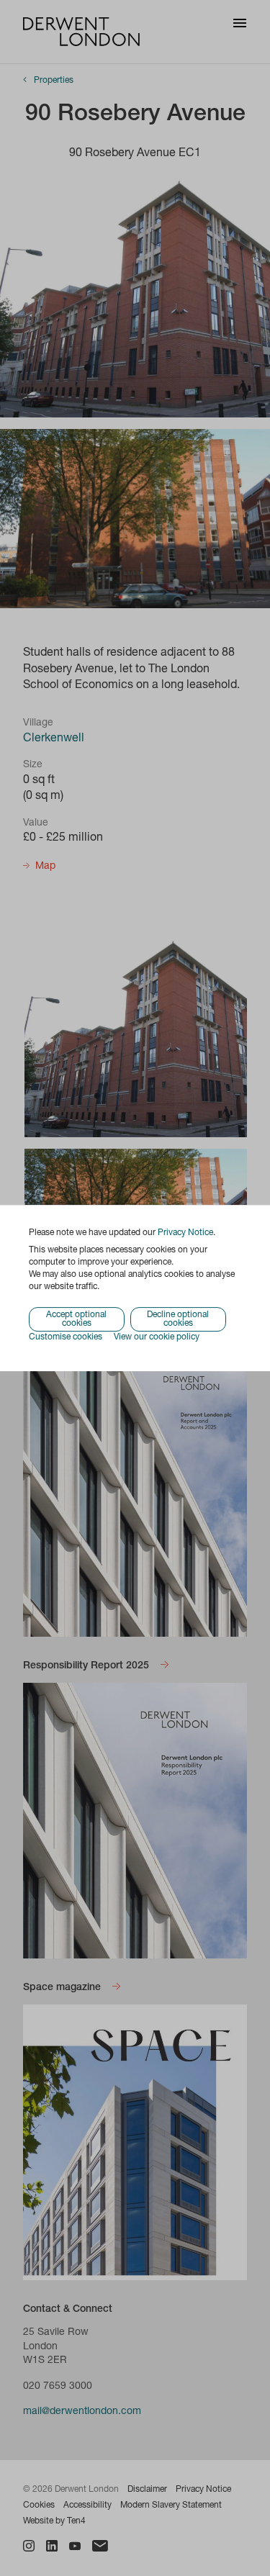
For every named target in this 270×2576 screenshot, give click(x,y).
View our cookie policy (157, 1338)
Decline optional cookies (178, 1320)
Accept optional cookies (76, 1320)
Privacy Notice (185, 1233)
